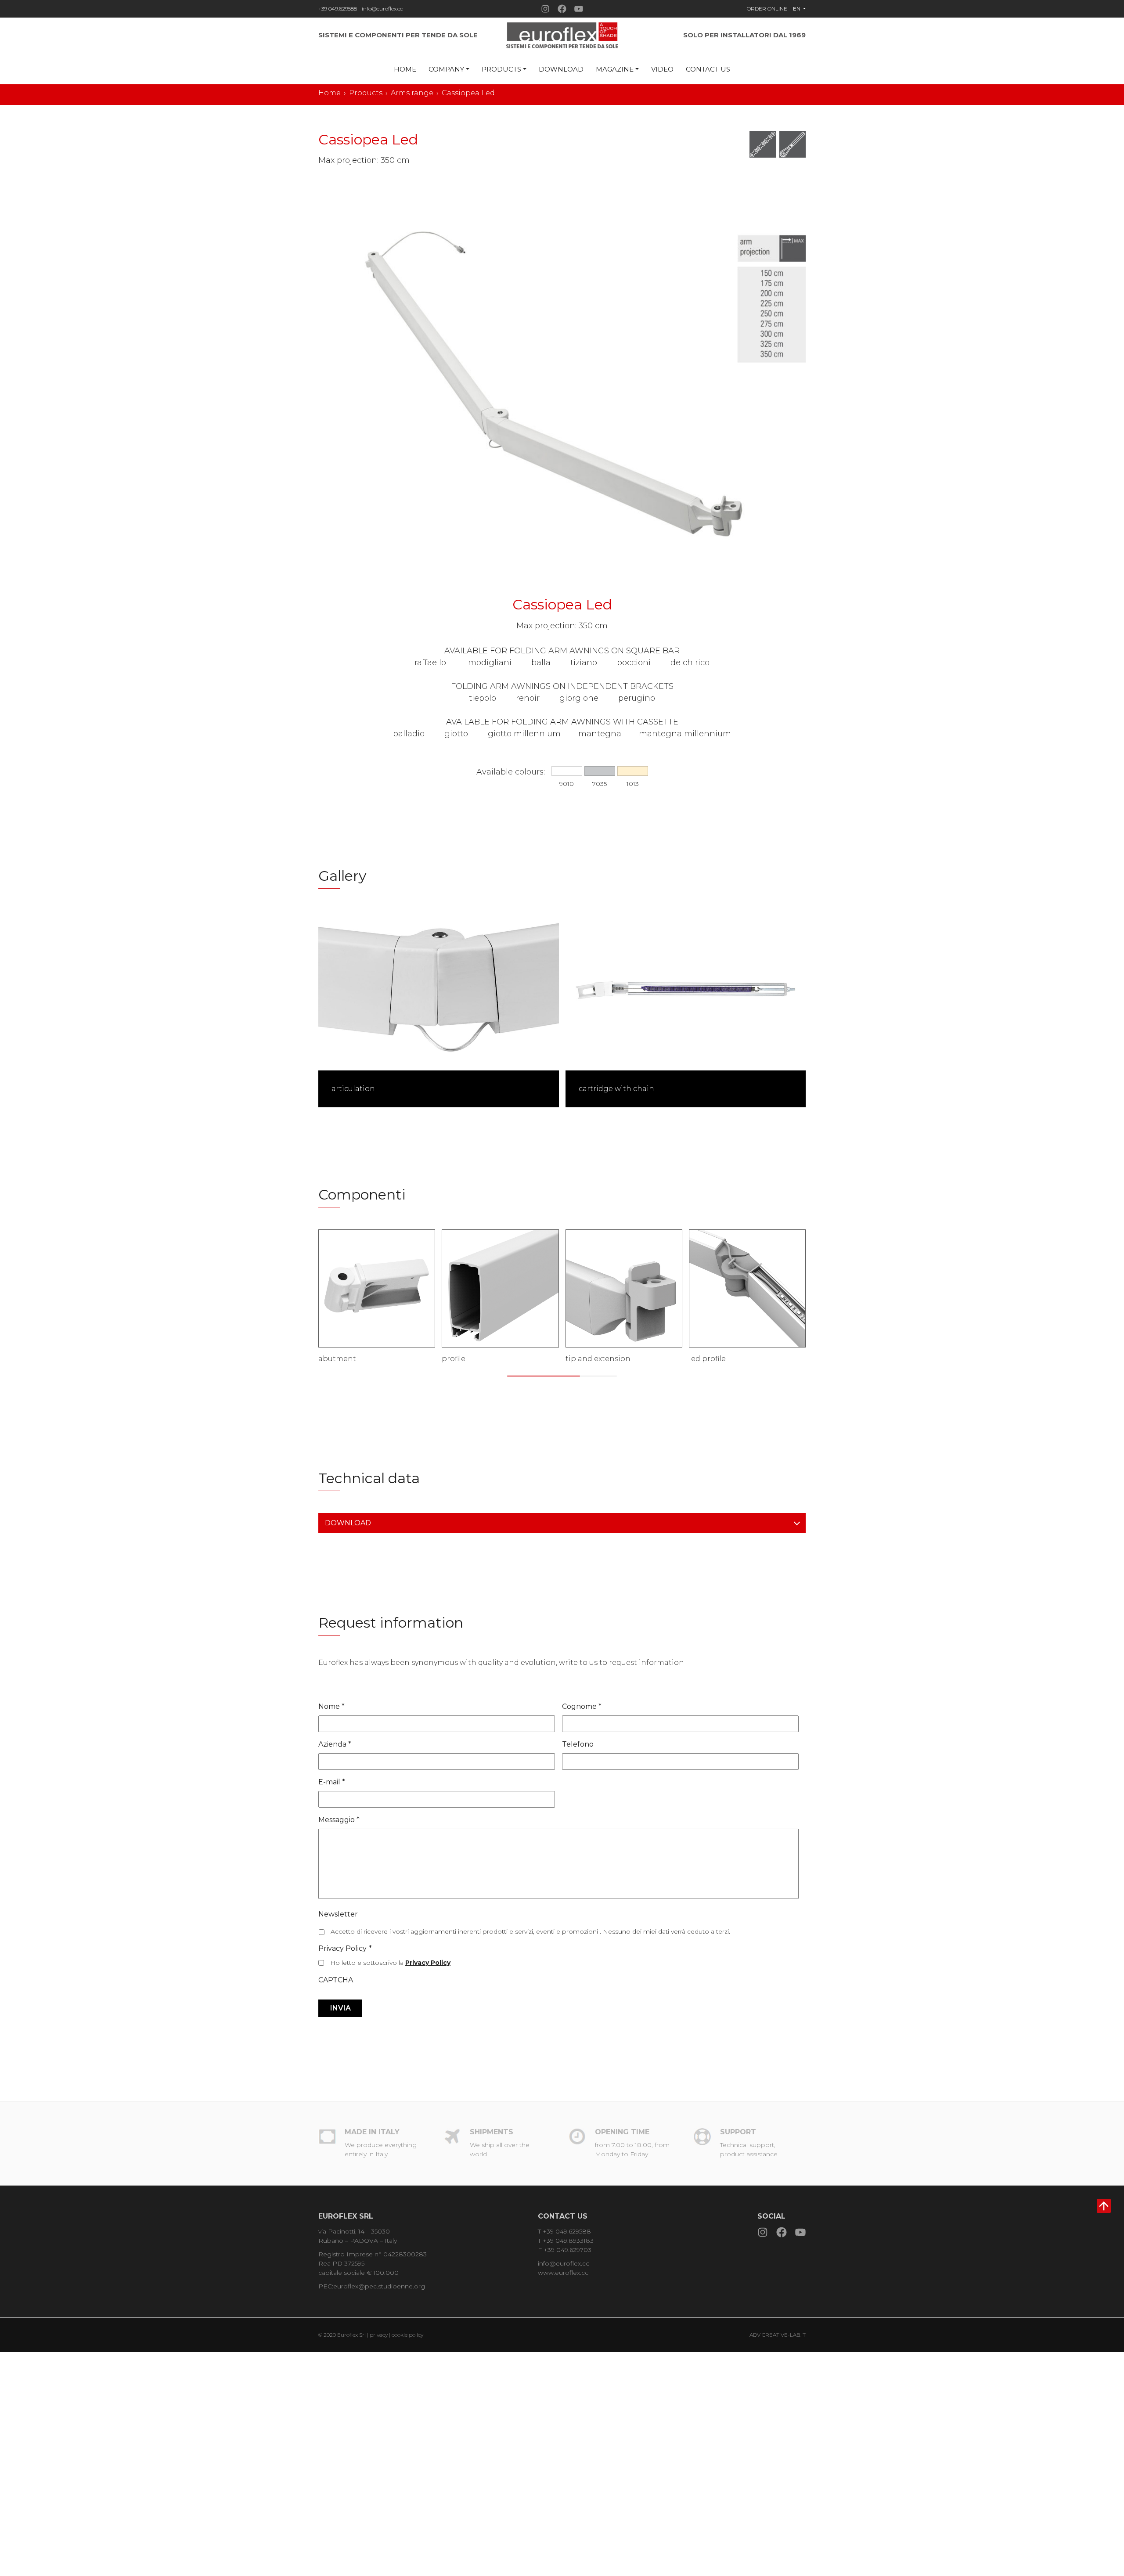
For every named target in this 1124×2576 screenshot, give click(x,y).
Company (446, 69)
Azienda (335, 1744)
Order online (767, 9)
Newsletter (338, 1914)
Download (561, 69)
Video (662, 69)
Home (405, 69)
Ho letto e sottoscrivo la (390, 1963)
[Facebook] (562, 9)
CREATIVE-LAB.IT (784, 2335)
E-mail (332, 1782)
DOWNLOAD (348, 1523)
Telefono (578, 1744)
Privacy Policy (345, 1948)
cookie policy (407, 2335)
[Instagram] (545, 9)
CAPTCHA (336, 1980)
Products (501, 69)
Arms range (412, 93)
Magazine (615, 69)
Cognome (582, 1706)
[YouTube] (579, 9)
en (797, 9)
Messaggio (339, 1820)
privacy (379, 2335)
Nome (331, 1706)
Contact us (708, 69)
